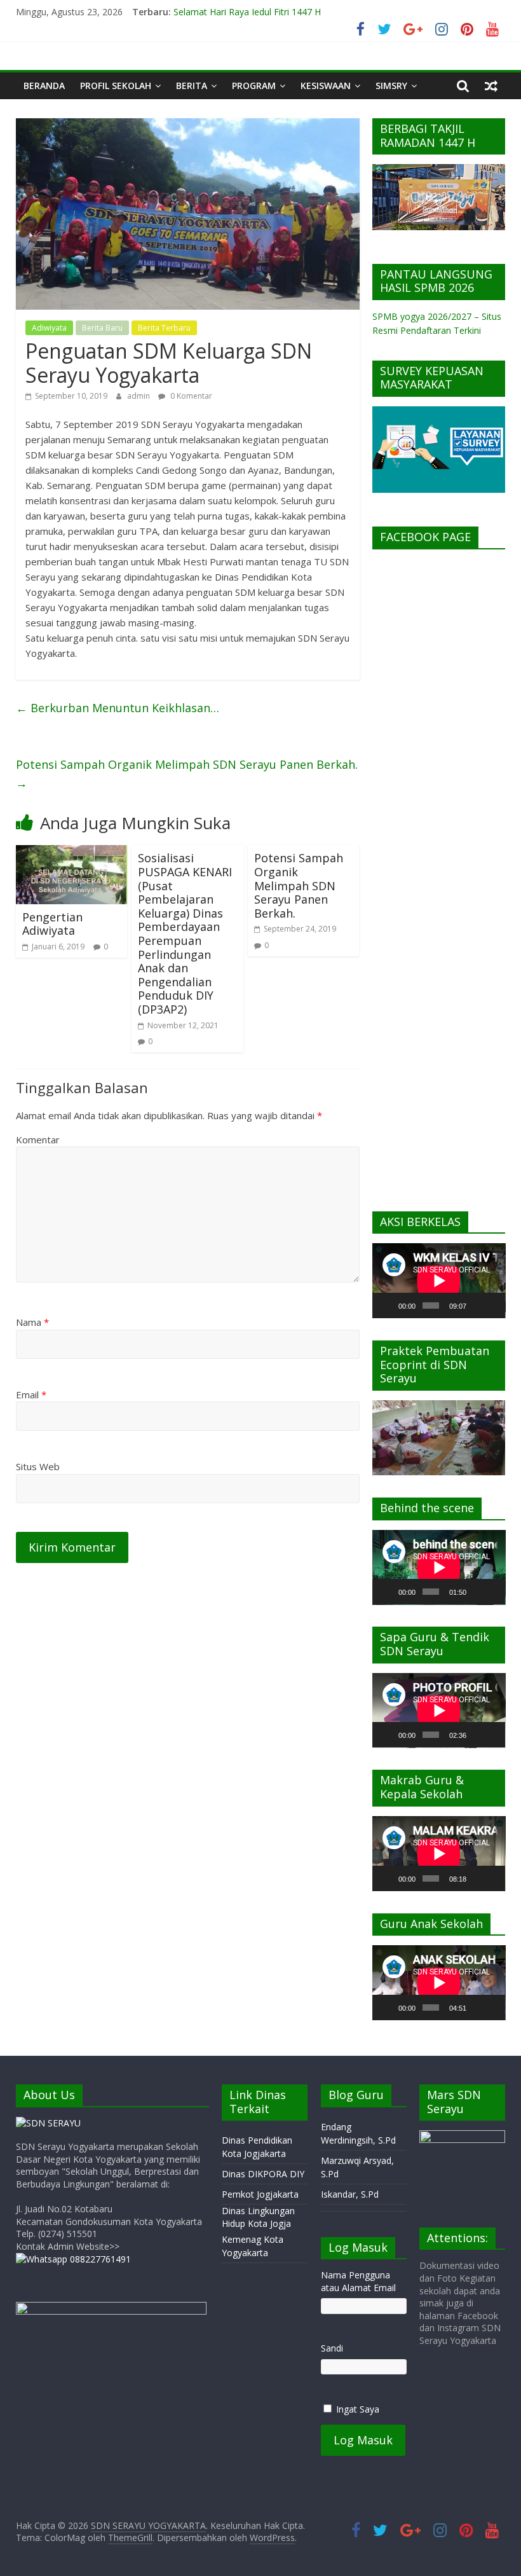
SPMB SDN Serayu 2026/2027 (235, 10)
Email (31, 1395)
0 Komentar (190, 396)
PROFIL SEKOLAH (116, 86)
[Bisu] (477, 1305)
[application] (439, 1281)
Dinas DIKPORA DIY (263, 2174)
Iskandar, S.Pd (350, 2194)
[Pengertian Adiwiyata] (72, 853)
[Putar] (389, 1305)
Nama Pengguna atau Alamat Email (358, 2281)
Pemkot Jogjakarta (260, 2194)
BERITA (192, 86)
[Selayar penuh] (493, 1305)
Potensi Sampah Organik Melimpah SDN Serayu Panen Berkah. (187, 774)
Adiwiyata (49, 328)
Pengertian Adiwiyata (52, 924)
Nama (32, 1322)
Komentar (38, 1140)
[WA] (73, 2259)
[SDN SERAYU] (48, 2123)
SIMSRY (391, 86)
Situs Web (38, 1466)
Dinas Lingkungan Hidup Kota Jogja (258, 2217)
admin (139, 396)
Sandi (332, 2348)
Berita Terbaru (164, 328)
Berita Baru (102, 328)
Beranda (44, 86)
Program (254, 86)
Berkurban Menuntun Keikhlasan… (118, 708)
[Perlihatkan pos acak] (491, 86)
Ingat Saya (358, 2409)
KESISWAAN (326, 86)
